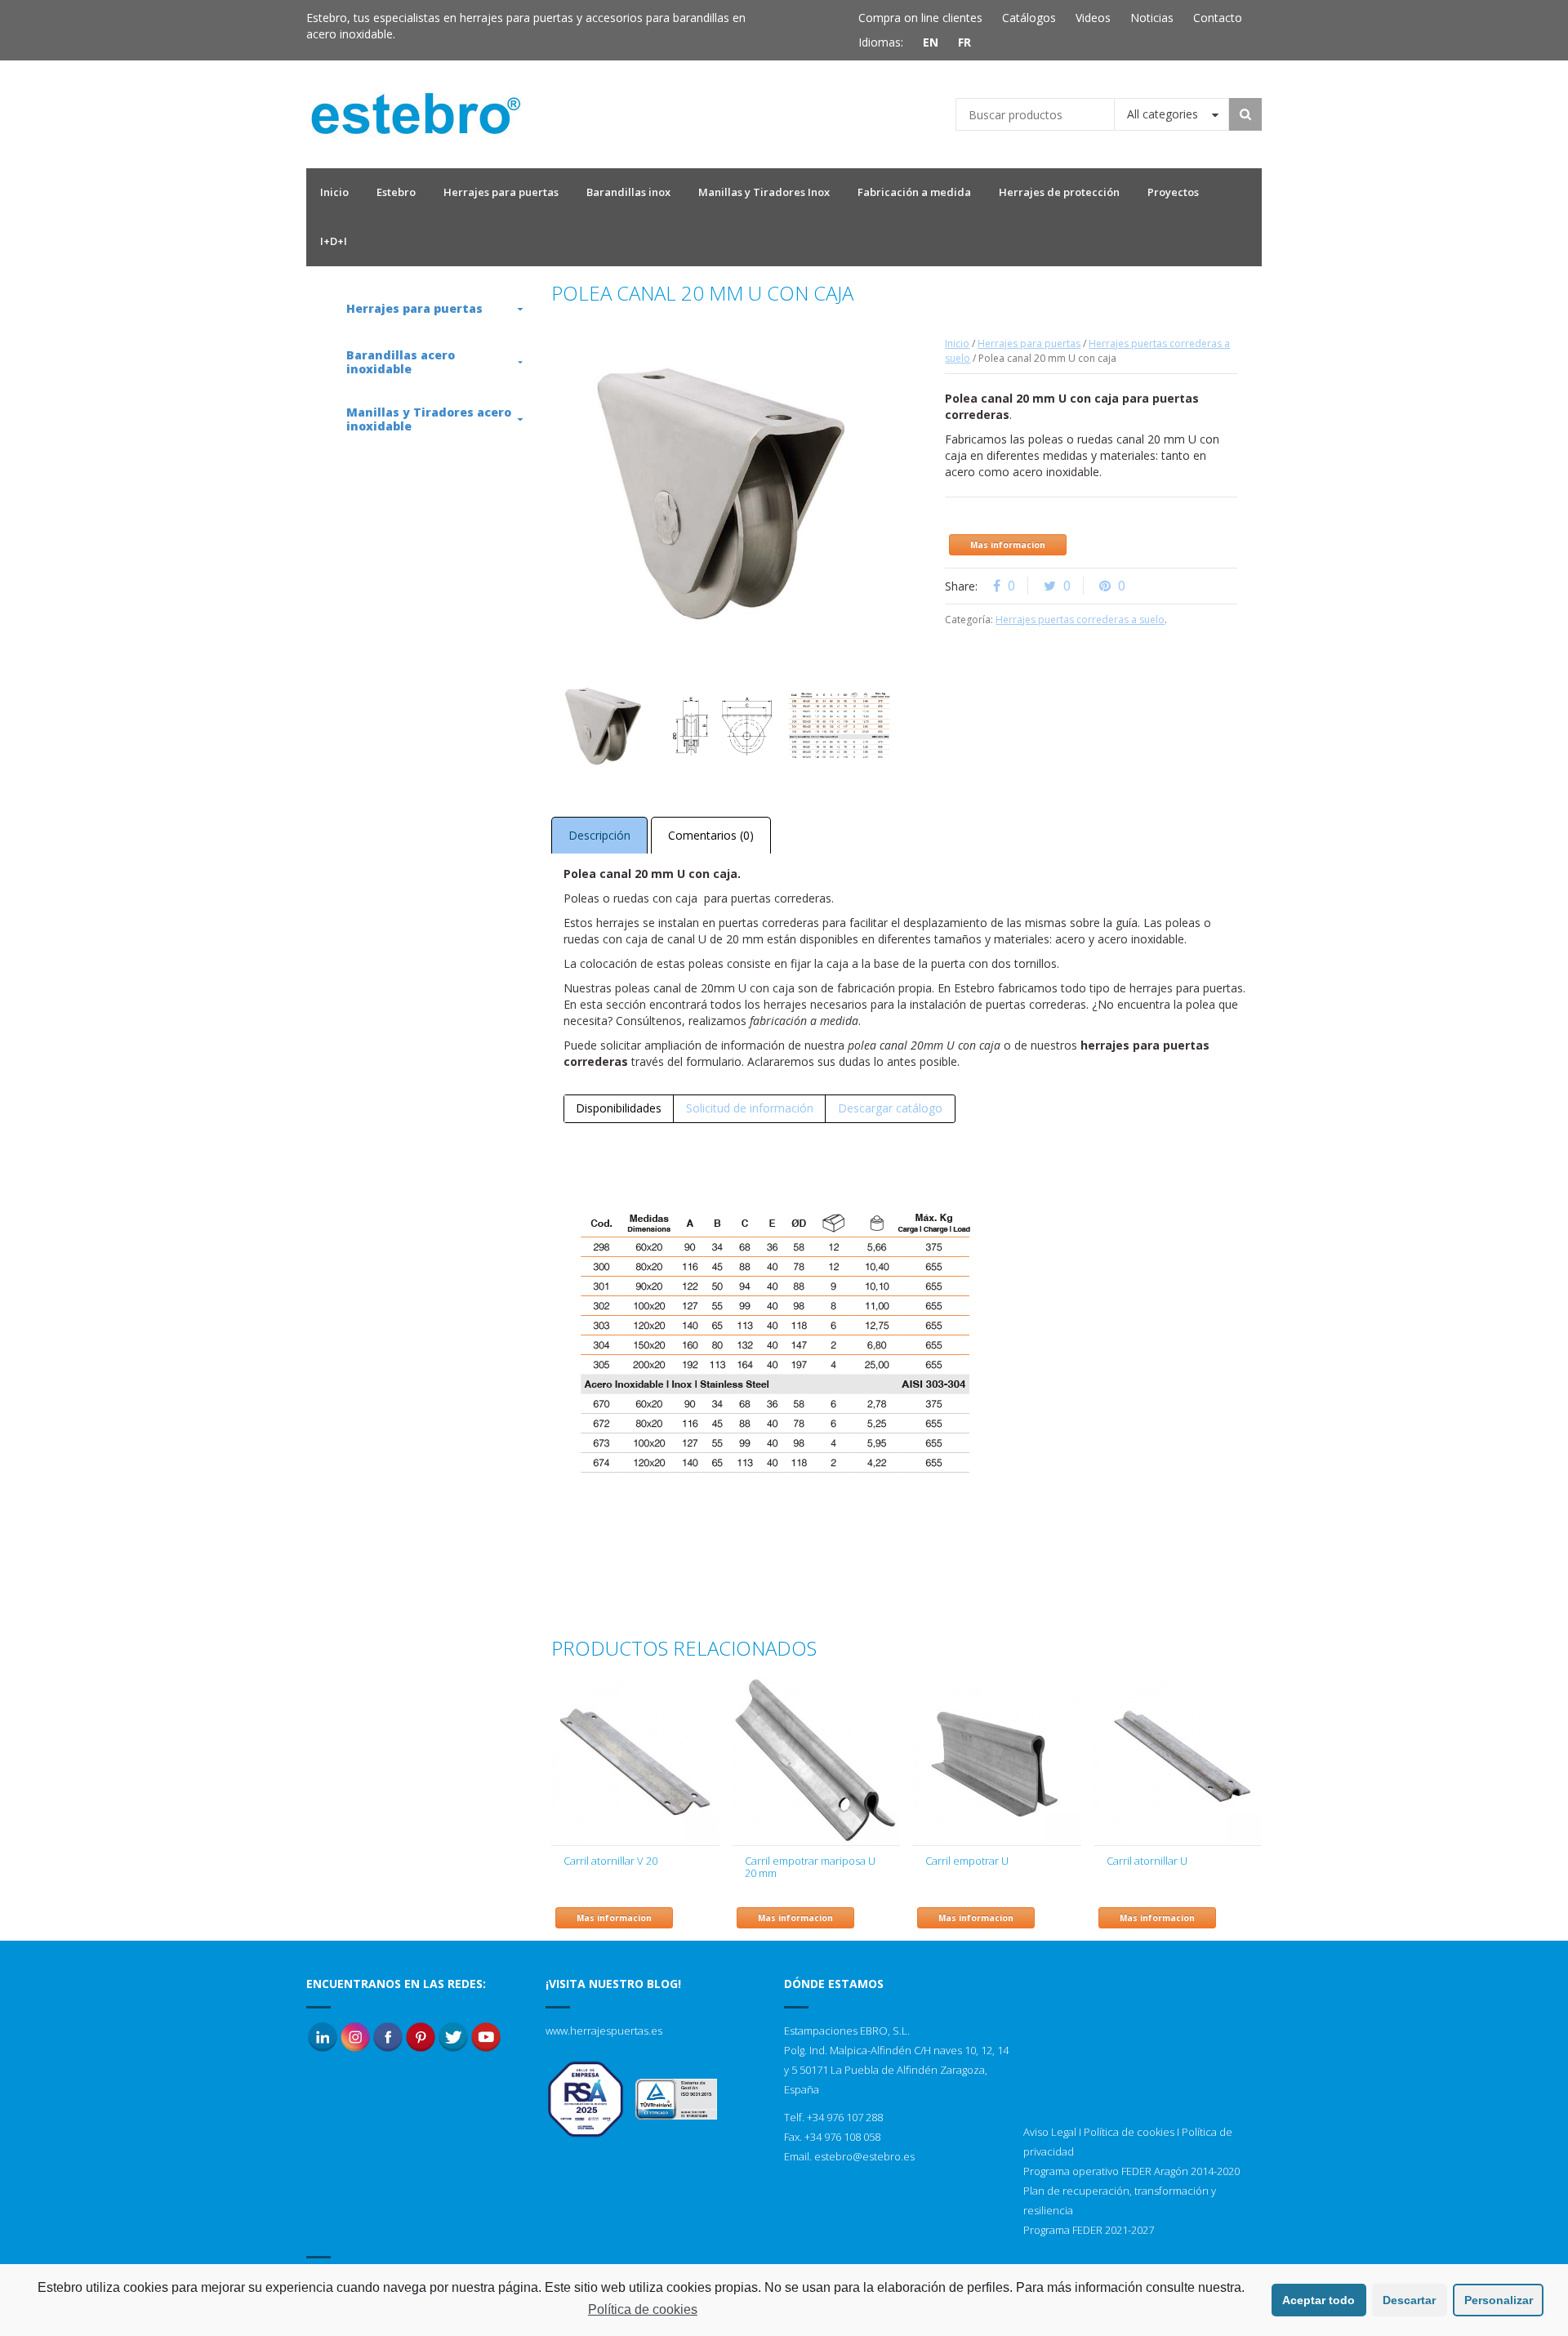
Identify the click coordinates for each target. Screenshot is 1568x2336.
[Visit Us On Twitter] (453, 2036)
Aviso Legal (1050, 2132)
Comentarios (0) (711, 835)
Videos (1093, 18)
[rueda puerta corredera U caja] (604, 725)
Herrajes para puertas (1029, 343)
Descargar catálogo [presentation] (890, 1108)
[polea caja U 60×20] (840, 725)
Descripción (599, 835)
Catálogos (1029, 18)
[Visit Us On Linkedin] (323, 2036)
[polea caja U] (721, 725)
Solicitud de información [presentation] (750, 1108)
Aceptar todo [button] (1319, 2300)
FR (964, 42)
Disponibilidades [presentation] (619, 1108)
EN (931, 42)
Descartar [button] (1409, 2300)
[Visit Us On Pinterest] (421, 2036)
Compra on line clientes (920, 18)
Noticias (1152, 18)
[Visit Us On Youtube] (486, 2036)
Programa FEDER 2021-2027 (1089, 2230)
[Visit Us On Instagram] (355, 2036)
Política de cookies (1129, 2132)
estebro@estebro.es (864, 2156)
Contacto (1218, 18)
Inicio (957, 343)
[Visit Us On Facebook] (388, 2036)
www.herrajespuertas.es (604, 2031)
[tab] (619, 1108)
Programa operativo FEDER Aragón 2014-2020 (1131, 2171)
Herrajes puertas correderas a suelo (1080, 620)
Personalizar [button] (1499, 2300)
